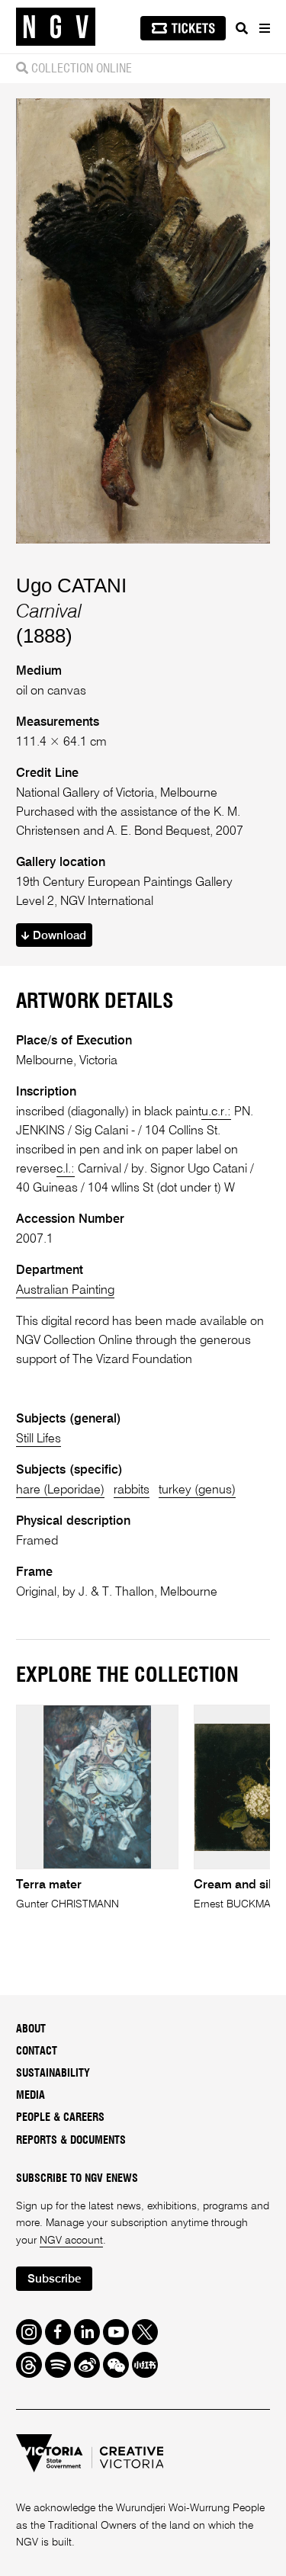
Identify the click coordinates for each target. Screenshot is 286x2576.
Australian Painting (65, 1290)
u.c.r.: (216, 1112)
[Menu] (264, 28)
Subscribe (54, 2279)
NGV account (71, 2241)
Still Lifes (39, 1439)
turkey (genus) (197, 1490)
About (31, 2029)
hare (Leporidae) (60, 1490)
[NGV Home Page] (56, 27)
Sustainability (53, 2074)
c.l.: (66, 1169)
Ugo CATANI (71, 585)
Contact (37, 2051)
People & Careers (60, 2118)
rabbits (132, 1490)
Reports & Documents (71, 2141)
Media (31, 2096)
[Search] (242, 28)
